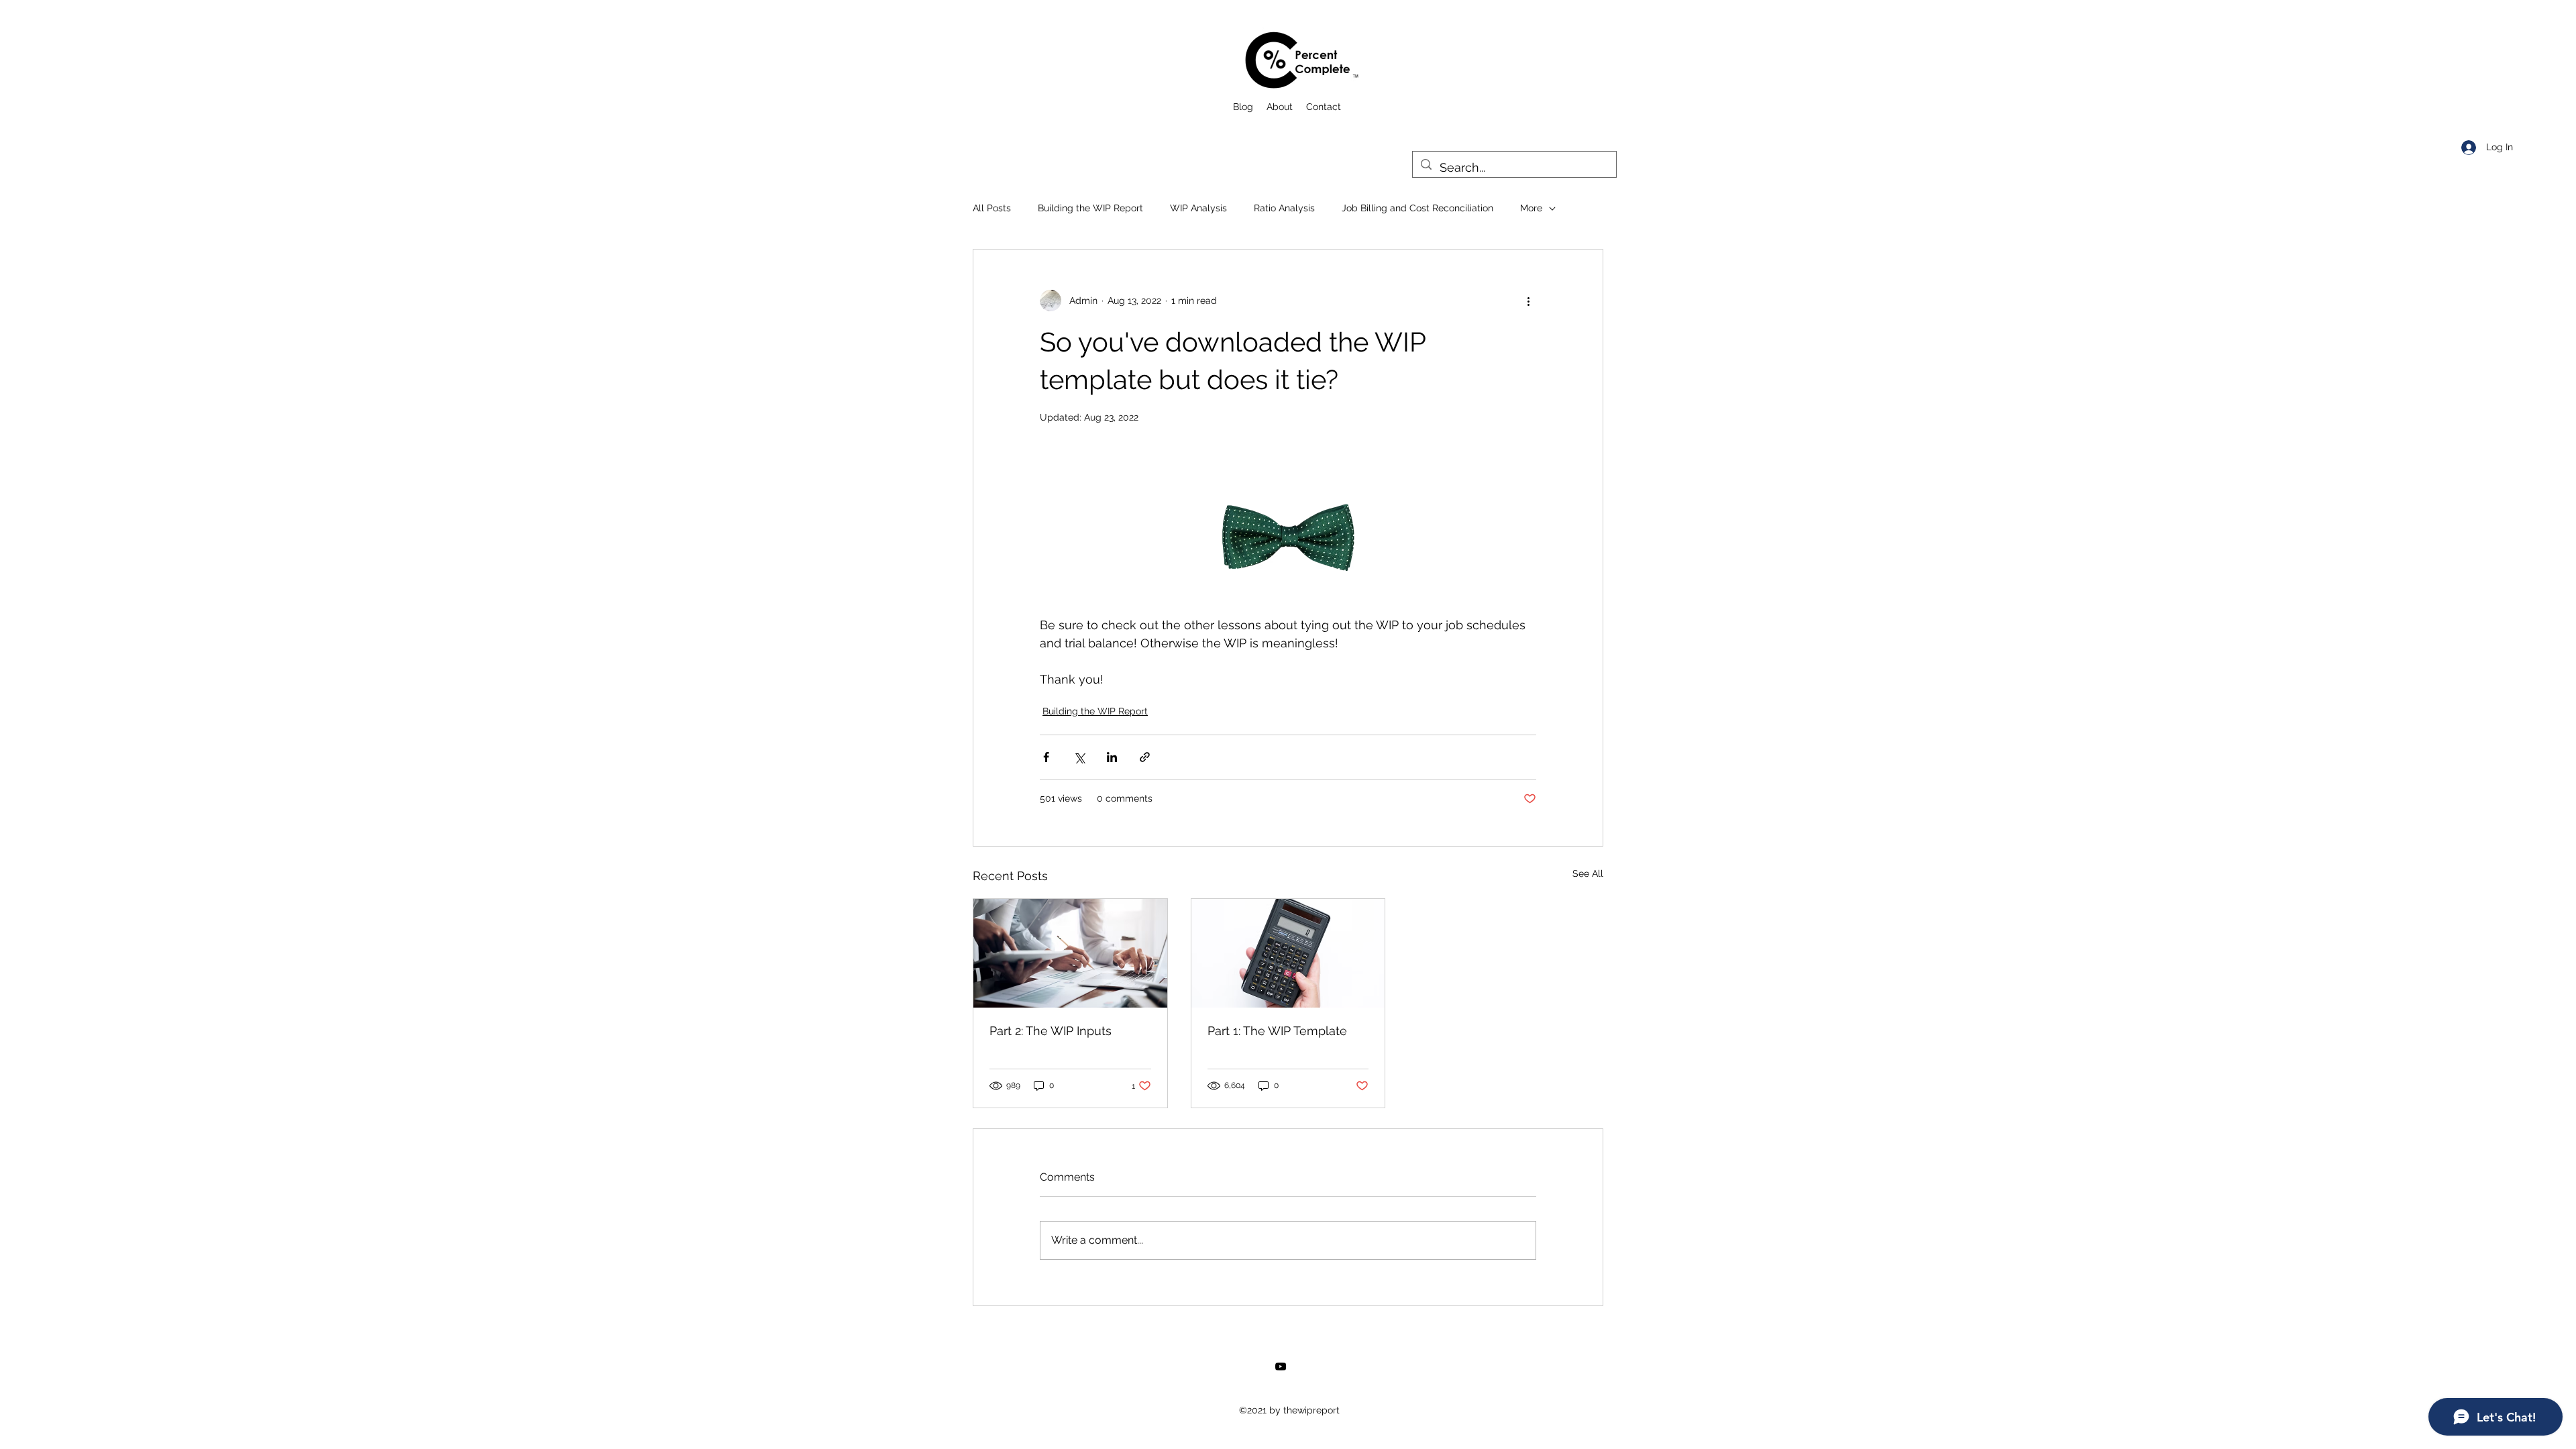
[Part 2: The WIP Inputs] (1070, 953)
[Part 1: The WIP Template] (1288, 953)
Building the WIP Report (1090, 208)
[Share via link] (1145, 757)
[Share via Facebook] (1046, 757)
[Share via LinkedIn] (1112, 757)
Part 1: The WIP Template (1277, 1031)
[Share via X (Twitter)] (1079, 757)
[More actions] (1528, 301)
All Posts (992, 208)
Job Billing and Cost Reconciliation (1417, 208)
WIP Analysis (1198, 208)
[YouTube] (1281, 1366)
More (1531, 208)
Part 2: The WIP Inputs (1051, 1031)
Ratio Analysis (1284, 208)
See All (1588, 873)
